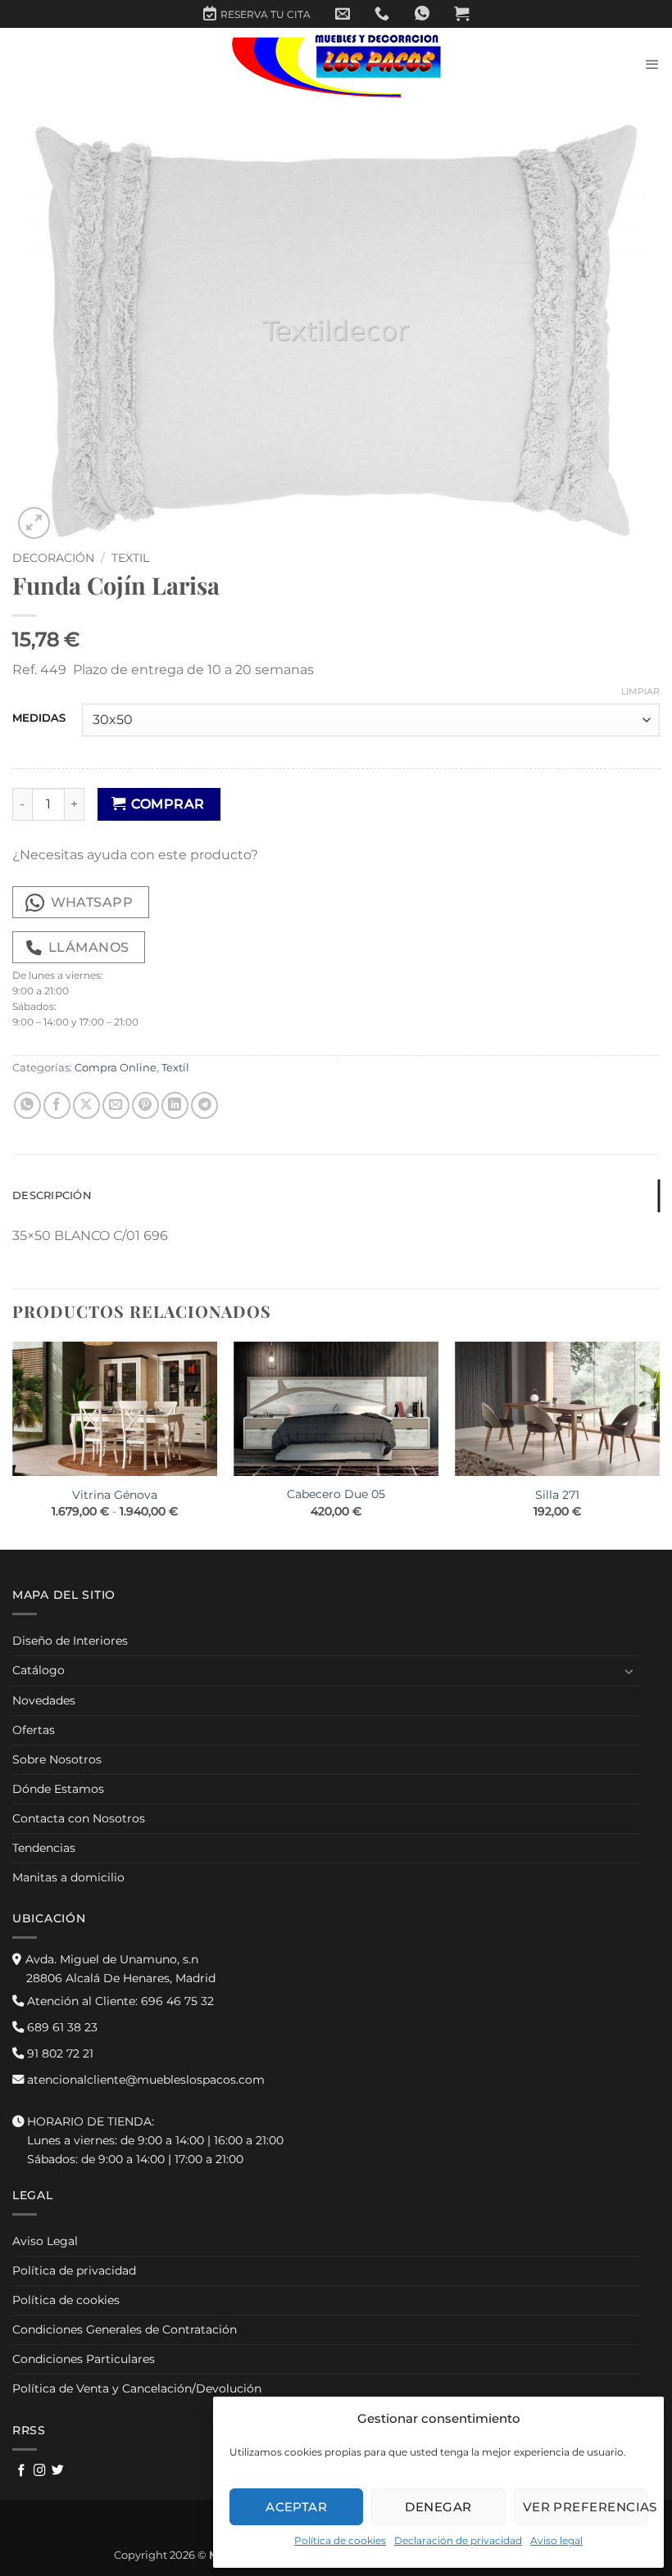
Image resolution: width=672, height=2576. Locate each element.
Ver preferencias (585, 2507)
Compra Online (116, 1068)
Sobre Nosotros (57, 1759)
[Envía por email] (116, 1105)
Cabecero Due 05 (336, 1494)
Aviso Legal (45, 2241)
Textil (130, 558)
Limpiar (640, 691)
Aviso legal (556, 2540)
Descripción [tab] (52, 1195)
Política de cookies (340, 2540)
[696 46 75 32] (382, 14)
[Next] (659, 1444)
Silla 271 (557, 1495)
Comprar (168, 804)
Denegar (438, 2507)
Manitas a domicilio (68, 1877)
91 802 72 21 (59, 2053)
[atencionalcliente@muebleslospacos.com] (343, 14)
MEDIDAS (39, 718)
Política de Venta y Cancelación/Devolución (137, 2388)
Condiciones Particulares (84, 2359)
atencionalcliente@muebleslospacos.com (144, 2080)
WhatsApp (92, 902)
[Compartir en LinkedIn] (175, 1105)
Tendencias (44, 1848)
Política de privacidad (74, 2270)
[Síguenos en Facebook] (22, 2471)
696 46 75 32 (119, 2001)
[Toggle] (629, 1671)
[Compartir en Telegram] (204, 1105)
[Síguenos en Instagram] (40, 2471)
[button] (461, 14)
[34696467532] (422, 14)
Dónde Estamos (58, 1789)
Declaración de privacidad (458, 2540)
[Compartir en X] (86, 1105)
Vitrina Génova (115, 1495)
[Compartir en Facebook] (57, 1105)
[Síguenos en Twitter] (58, 2471)
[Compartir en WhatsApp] (27, 1105)
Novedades (44, 1700)
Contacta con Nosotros (79, 1818)
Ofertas (34, 1730)
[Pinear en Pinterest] (145, 1105)
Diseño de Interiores (70, 1641)
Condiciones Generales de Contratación (125, 2329)
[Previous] (13, 1444)
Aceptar (296, 2507)
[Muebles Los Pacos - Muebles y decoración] (336, 65)
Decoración (53, 558)
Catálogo (39, 1670)
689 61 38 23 (61, 2027)
